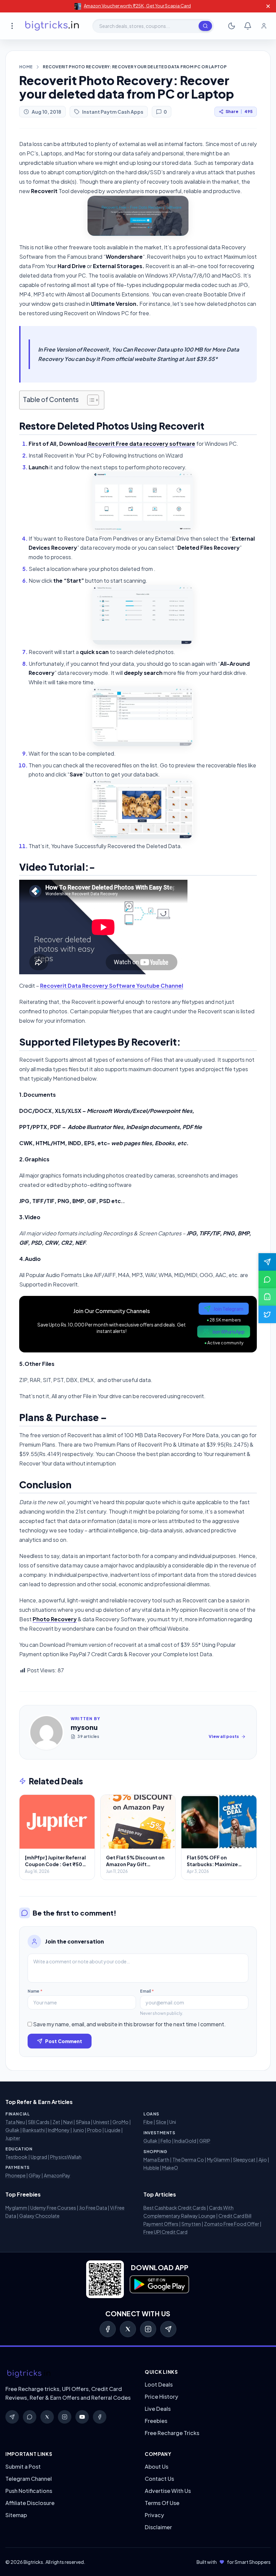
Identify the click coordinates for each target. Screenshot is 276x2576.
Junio (78, 2130)
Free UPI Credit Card (165, 2232)
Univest (101, 2122)
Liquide (113, 2130)
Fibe (148, 2122)
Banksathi (34, 2130)
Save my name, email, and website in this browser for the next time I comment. (129, 2024)
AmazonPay (57, 2175)
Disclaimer (158, 2527)
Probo (94, 2130)
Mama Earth (156, 2160)
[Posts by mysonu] (46, 1732)
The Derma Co (188, 2160)
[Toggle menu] (12, 26)
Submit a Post (23, 2466)
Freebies (156, 2421)
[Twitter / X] (128, 2329)
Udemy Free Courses (53, 2208)
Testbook (16, 2157)
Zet (56, 2122)
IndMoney (59, 2130)
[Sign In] (264, 26)
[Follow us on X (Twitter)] (267, 1314)
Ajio (263, 2160)
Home (26, 67)
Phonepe (15, 2175)
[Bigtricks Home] (52, 26)
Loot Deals (159, 2384)
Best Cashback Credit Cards (175, 2208)
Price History (161, 2397)
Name (35, 1991)
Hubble (151, 2168)
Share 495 (239, 112)
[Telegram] (168, 2329)
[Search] (205, 26)
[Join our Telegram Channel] (267, 1262)
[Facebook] (108, 2329)
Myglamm (16, 2208)
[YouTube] (82, 2417)
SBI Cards (39, 2122)
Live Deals (158, 2409)
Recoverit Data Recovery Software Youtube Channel (112, 986)
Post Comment (64, 2041)
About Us (157, 2466)
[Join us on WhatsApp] (267, 1279)
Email (147, 1991)
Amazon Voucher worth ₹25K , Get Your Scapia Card (137, 6)
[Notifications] (248, 26)
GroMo (120, 2122)
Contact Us (159, 2479)
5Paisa (83, 2122)
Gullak (12, 2130)
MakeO (170, 2168)
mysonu (84, 1727)
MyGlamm (218, 2160)
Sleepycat (244, 2160)
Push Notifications (29, 2491)
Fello (166, 2141)
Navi (68, 2122)
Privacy (154, 2515)
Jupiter (13, 2138)
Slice (161, 2122)
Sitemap (16, 2515)
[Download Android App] (267, 1297)
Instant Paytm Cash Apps (113, 112)
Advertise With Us (168, 2491)
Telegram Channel (29, 2479)
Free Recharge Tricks (172, 2433)
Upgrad (39, 2157)
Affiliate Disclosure (30, 2503)
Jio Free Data (93, 2208)
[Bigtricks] (68, 2374)
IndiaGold (185, 2141)
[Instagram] (148, 2329)
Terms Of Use (162, 2503)
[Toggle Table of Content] (90, 400)
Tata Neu (15, 2122)
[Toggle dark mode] (232, 26)
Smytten (191, 2224)
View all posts (224, 1736)
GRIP (205, 2141)
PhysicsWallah (66, 2157)
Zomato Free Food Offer (232, 2224)
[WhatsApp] (30, 2417)
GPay (35, 2175)
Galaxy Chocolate (39, 2216)
